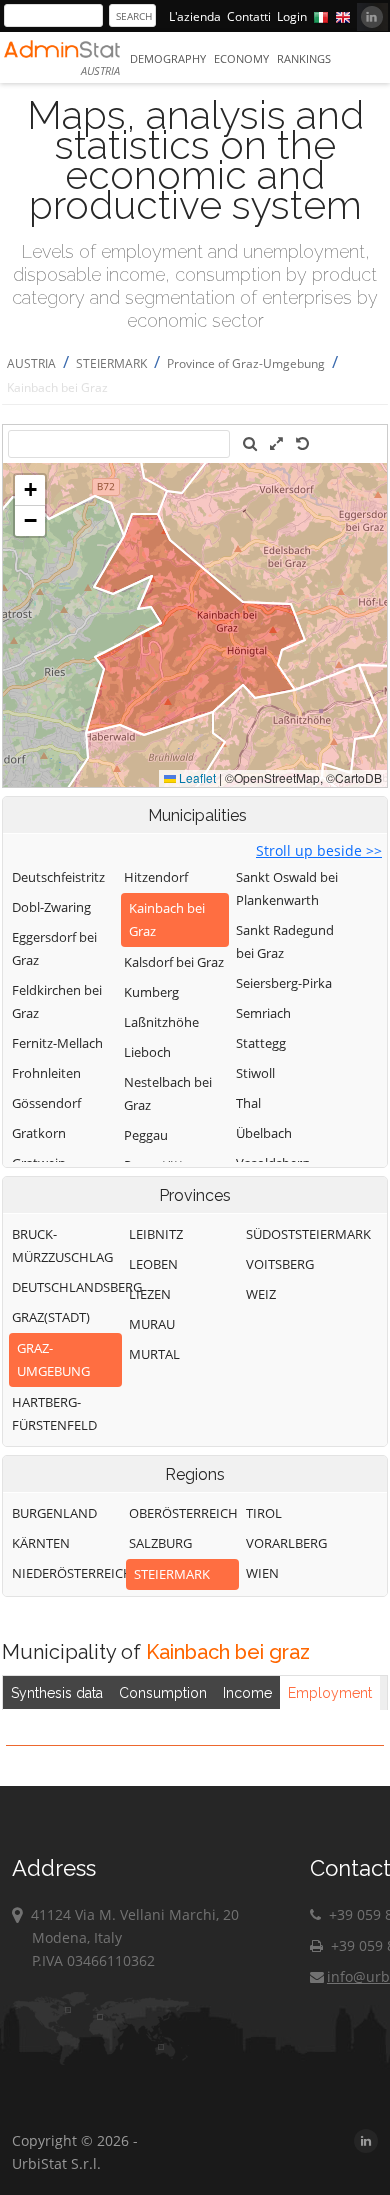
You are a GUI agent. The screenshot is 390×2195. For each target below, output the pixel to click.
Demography (168, 58)
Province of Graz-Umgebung (246, 363)
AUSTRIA (31, 363)
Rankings (304, 58)
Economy (241, 58)
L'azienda (195, 16)
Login (292, 16)
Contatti (249, 16)
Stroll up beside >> (319, 850)
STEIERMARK (111, 363)
